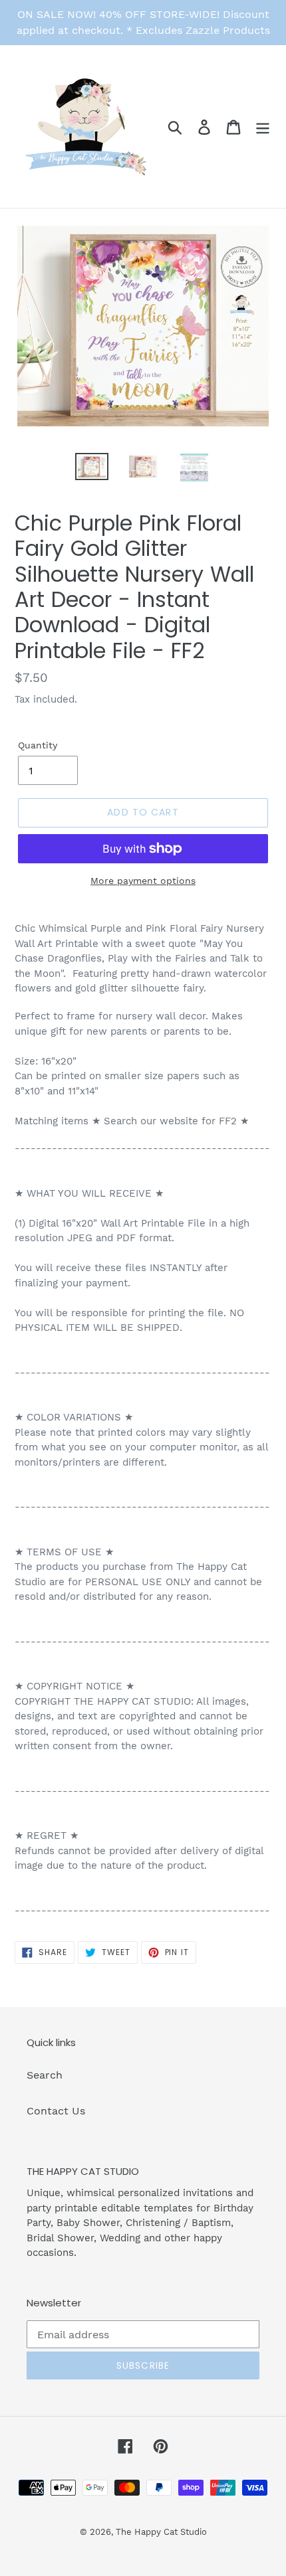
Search (45, 2075)
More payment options (143, 881)
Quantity (38, 745)
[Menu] (263, 127)
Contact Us (56, 2111)
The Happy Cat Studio (161, 2532)
